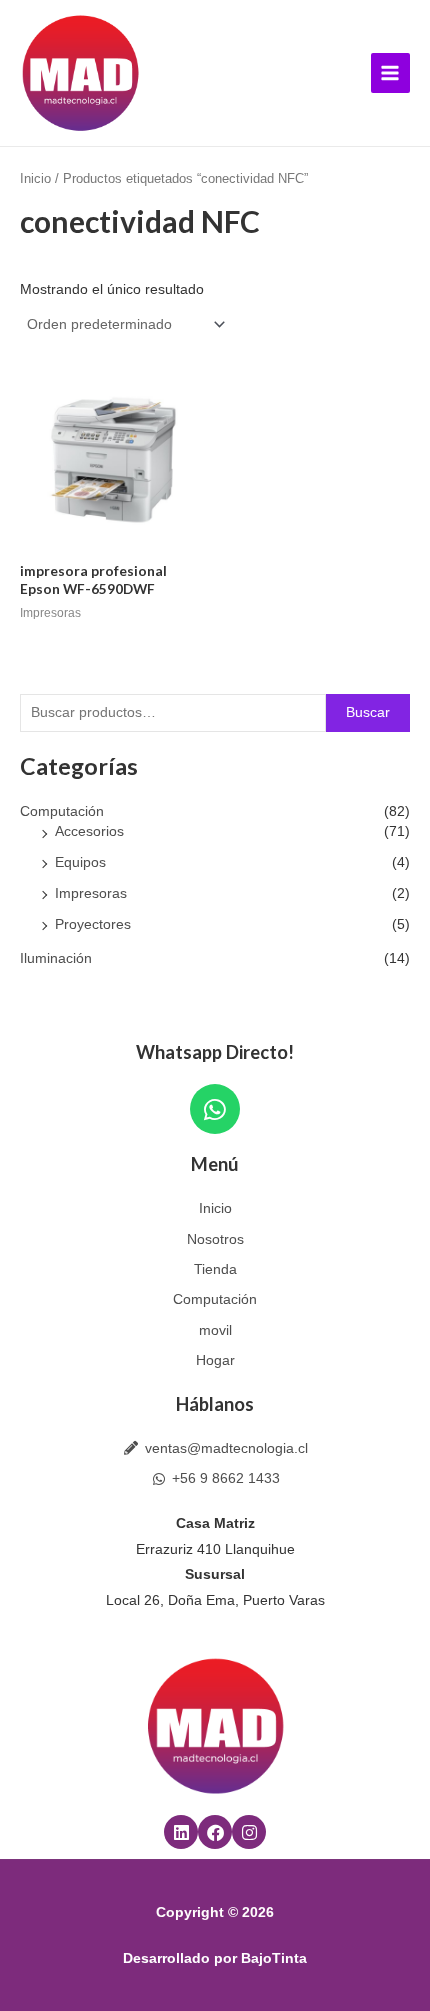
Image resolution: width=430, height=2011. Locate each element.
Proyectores (93, 924)
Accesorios (89, 831)
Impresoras (91, 893)
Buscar (368, 712)
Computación (62, 811)
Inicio (35, 179)
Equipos (80, 862)
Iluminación (56, 958)
